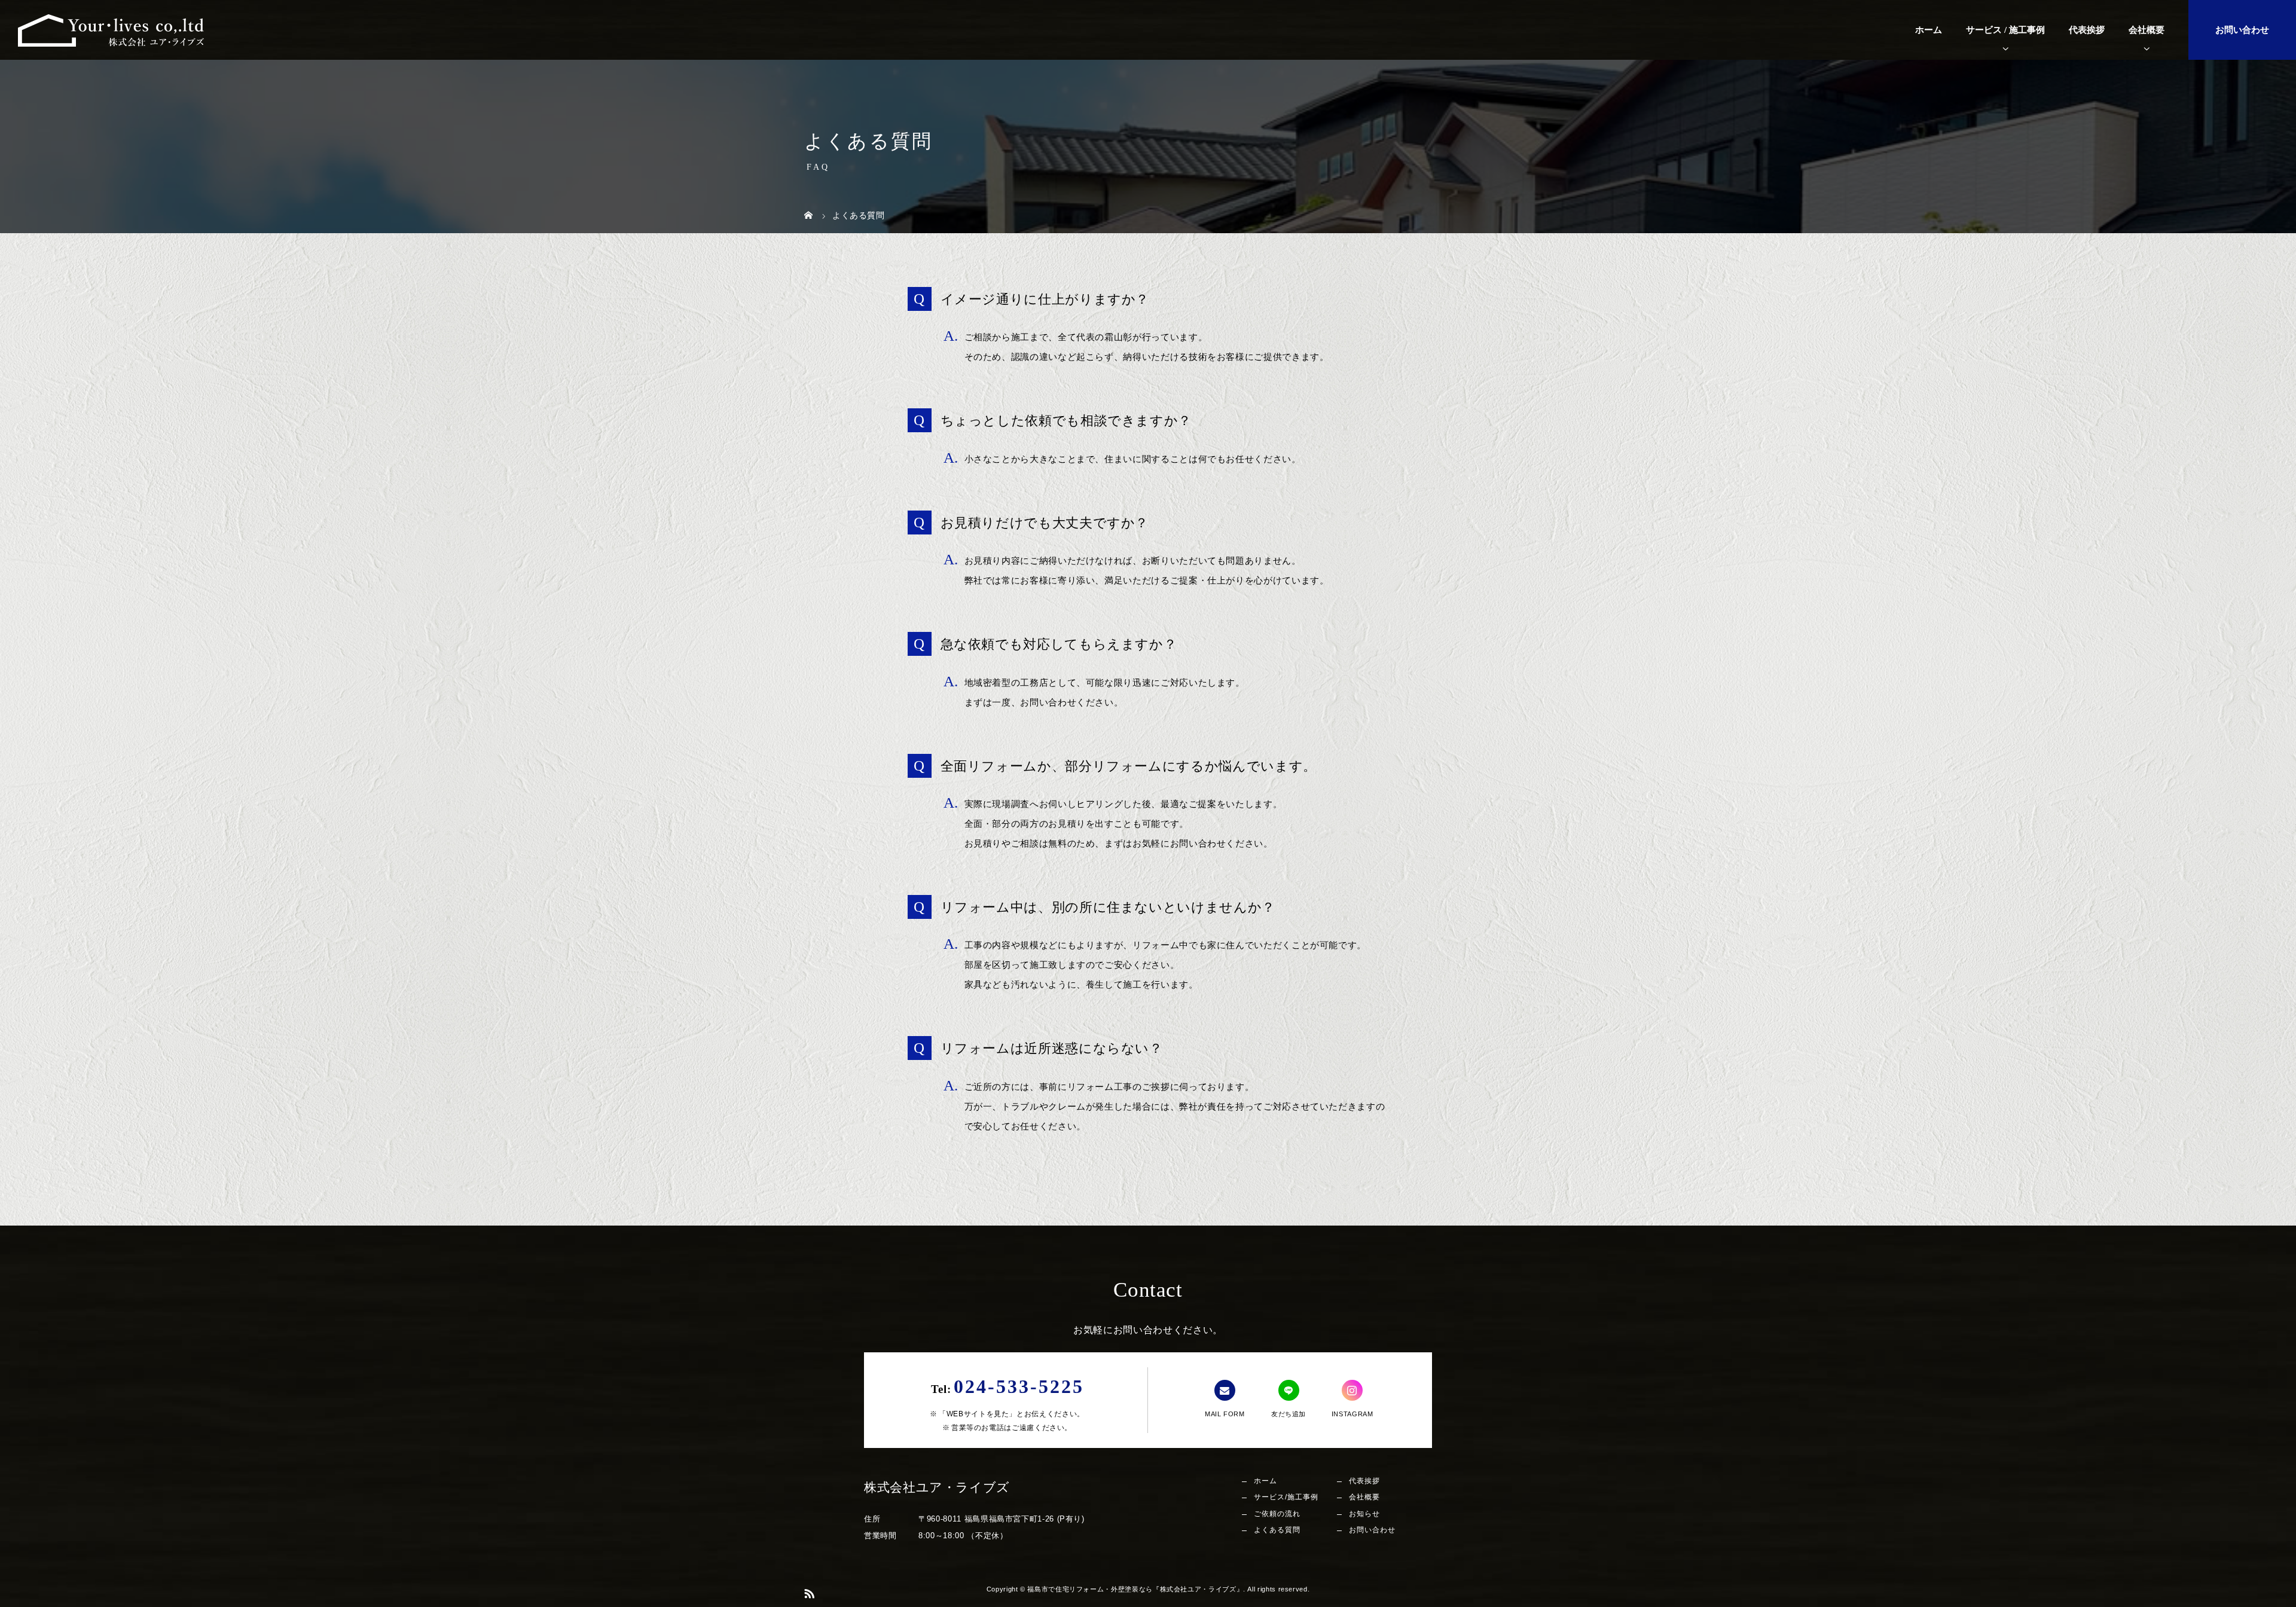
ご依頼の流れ (1277, 1514)
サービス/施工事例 (1286, 1497)
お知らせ (1364, 1514)
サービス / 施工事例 (2005, 30)
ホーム (1929, 30)
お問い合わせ (2242, 30)
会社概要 (2147, 30)
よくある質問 (1277, 1530)
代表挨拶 (2087, 30)
